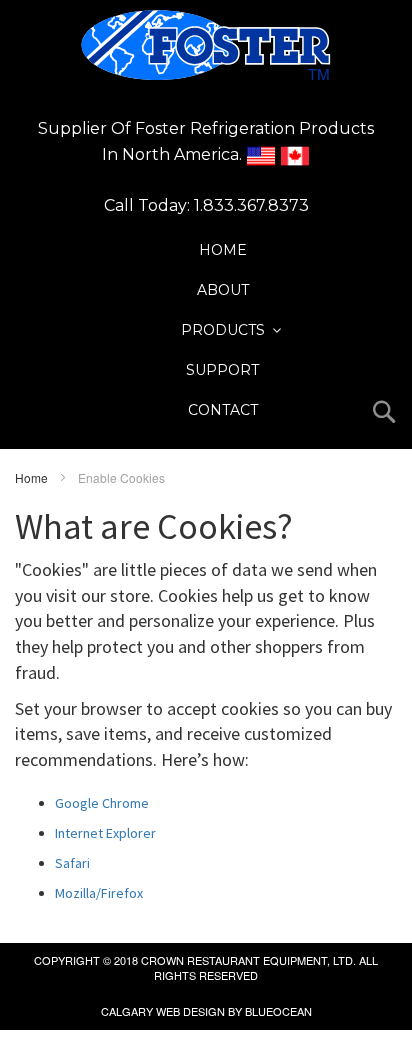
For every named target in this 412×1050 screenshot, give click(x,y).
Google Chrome (102, 803)
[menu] (222, 330)
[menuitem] (223, 250)
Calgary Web (140, 1011)
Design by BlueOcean (247, 1011)
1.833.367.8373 (251, 205)
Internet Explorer (105, 833)
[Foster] (206, 45)
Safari (72, 863)
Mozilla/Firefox (99, 893)
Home (33, 477)
